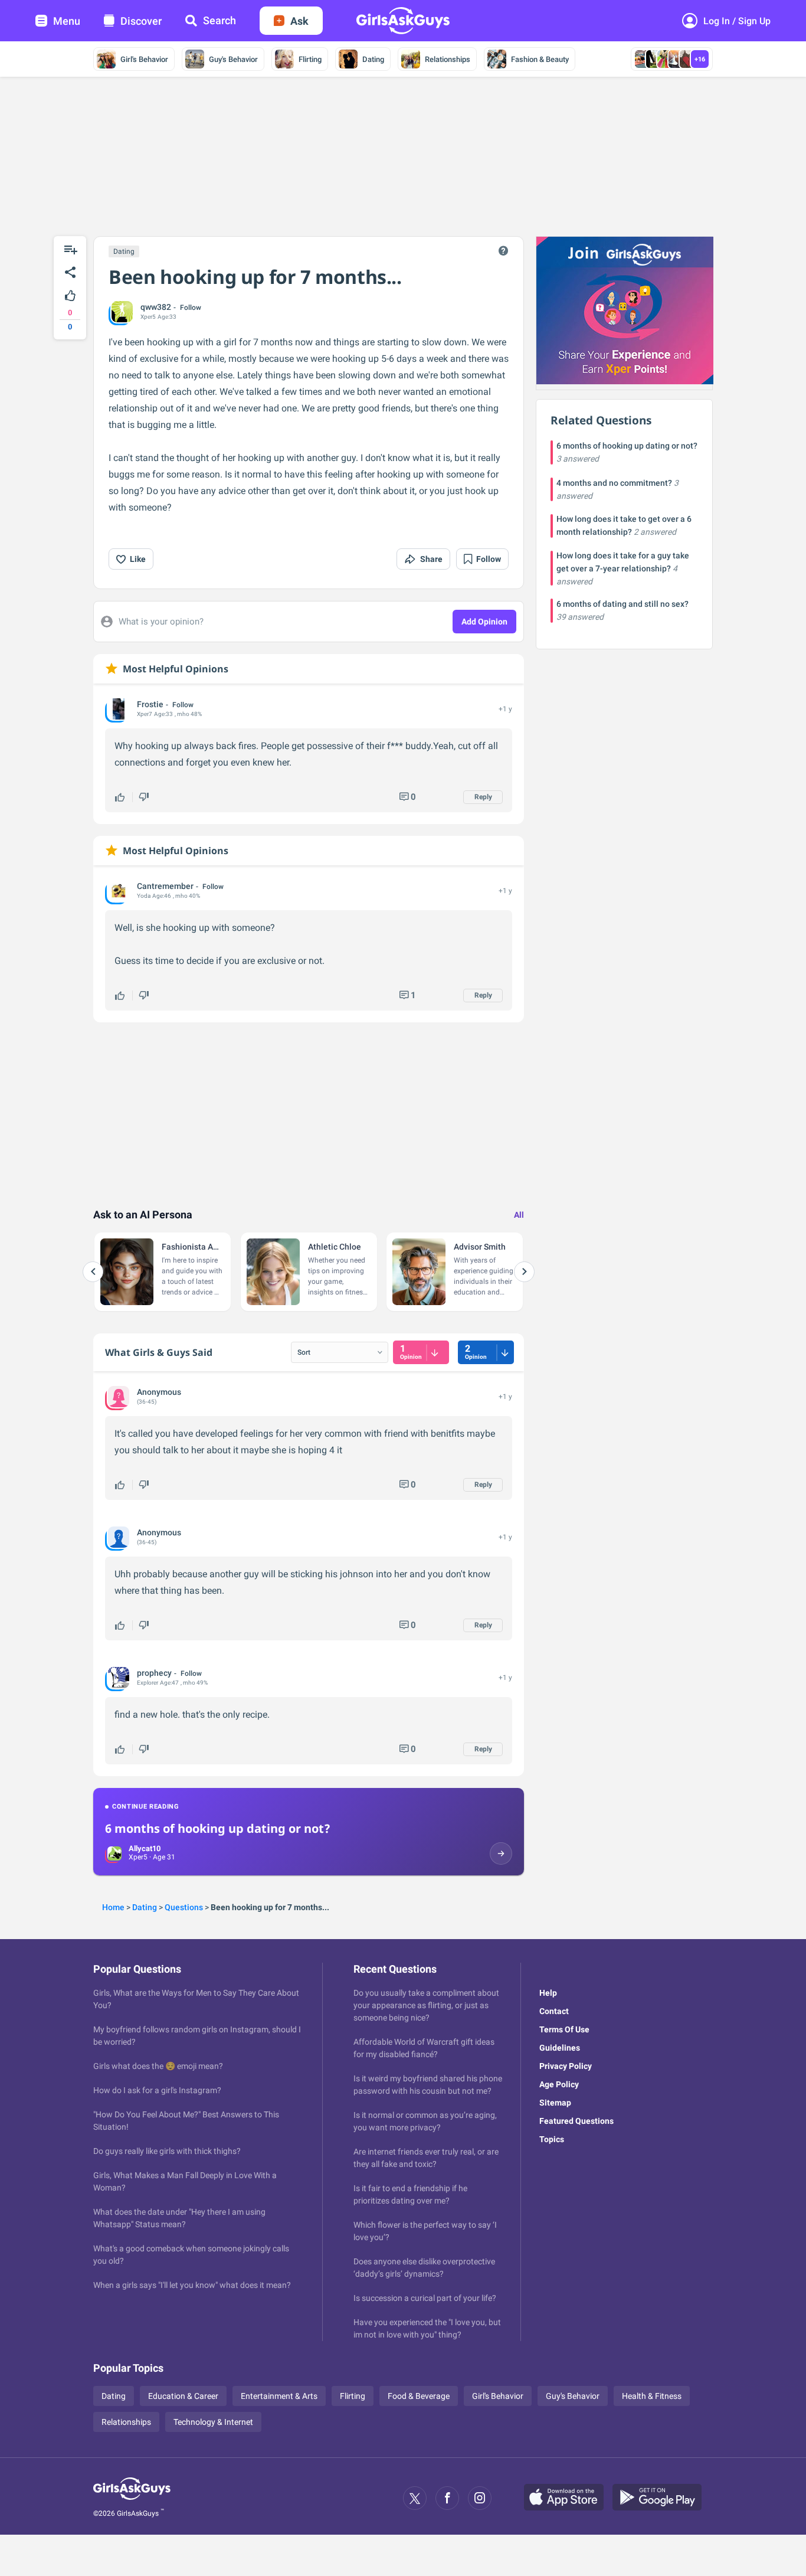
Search (219, 20)
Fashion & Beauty (540, 59)
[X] (415, 2498)
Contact (554, 2011)
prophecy (154, 1673)
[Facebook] (447, 2498)
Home (113, 1907)
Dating (373, 59)
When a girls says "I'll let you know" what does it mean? (192, 2285)
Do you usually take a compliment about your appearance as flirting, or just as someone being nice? (426, 2005)
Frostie (150, 704)
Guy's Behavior (233, 59)
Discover (141, 21)
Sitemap (555, 2103)
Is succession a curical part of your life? (425, 2298)
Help (548, 1993)
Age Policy (559, 2084)
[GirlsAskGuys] (132, 2498)
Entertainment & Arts (279, 2396)
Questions (184, 1907)
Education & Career (183, 2396)
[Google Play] (661, 2498)
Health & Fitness (652, 2396)
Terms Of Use (564, 2029)
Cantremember (165, 886)
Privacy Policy (566, 2066)
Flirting (310, 59)
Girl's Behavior (144, 59)
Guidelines (560, 2048)
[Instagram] (480, 2498)
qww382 (156, 307)
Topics (552, 2139)
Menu (67, 21)
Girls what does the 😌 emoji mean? (158, 2066)
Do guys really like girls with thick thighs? (167, 2151)
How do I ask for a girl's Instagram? (157, 2090)
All (519, 1215)
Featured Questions (576, 2121)
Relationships (448, 59)
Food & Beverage (419, 2396)
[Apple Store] (568, 2498)
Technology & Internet (213, 2422)
